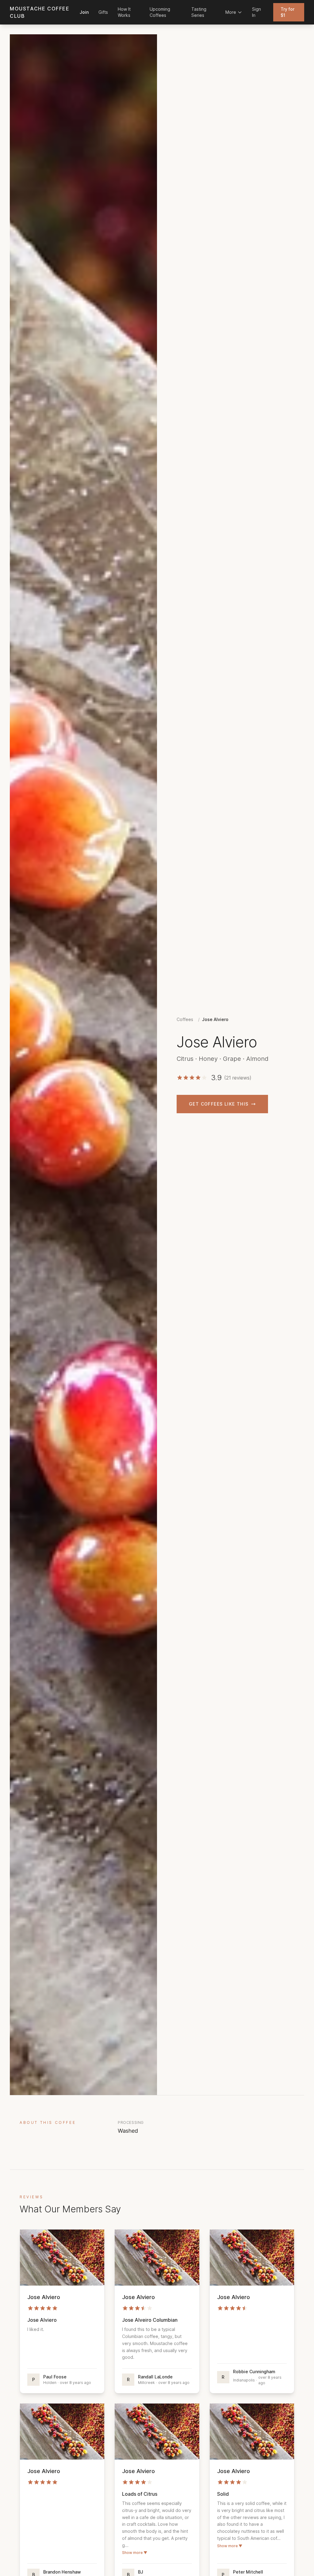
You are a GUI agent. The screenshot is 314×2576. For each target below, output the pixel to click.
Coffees (185, 1019)
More (231, 12)
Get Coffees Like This (219, 1104)
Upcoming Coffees (160, 12)
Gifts (103, 12)
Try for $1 (287, 12)
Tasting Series (199, 12)
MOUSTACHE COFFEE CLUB (40, 12)
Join (84, 12)
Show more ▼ (135, 2553)
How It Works (124, 12)
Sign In (257, 12)
